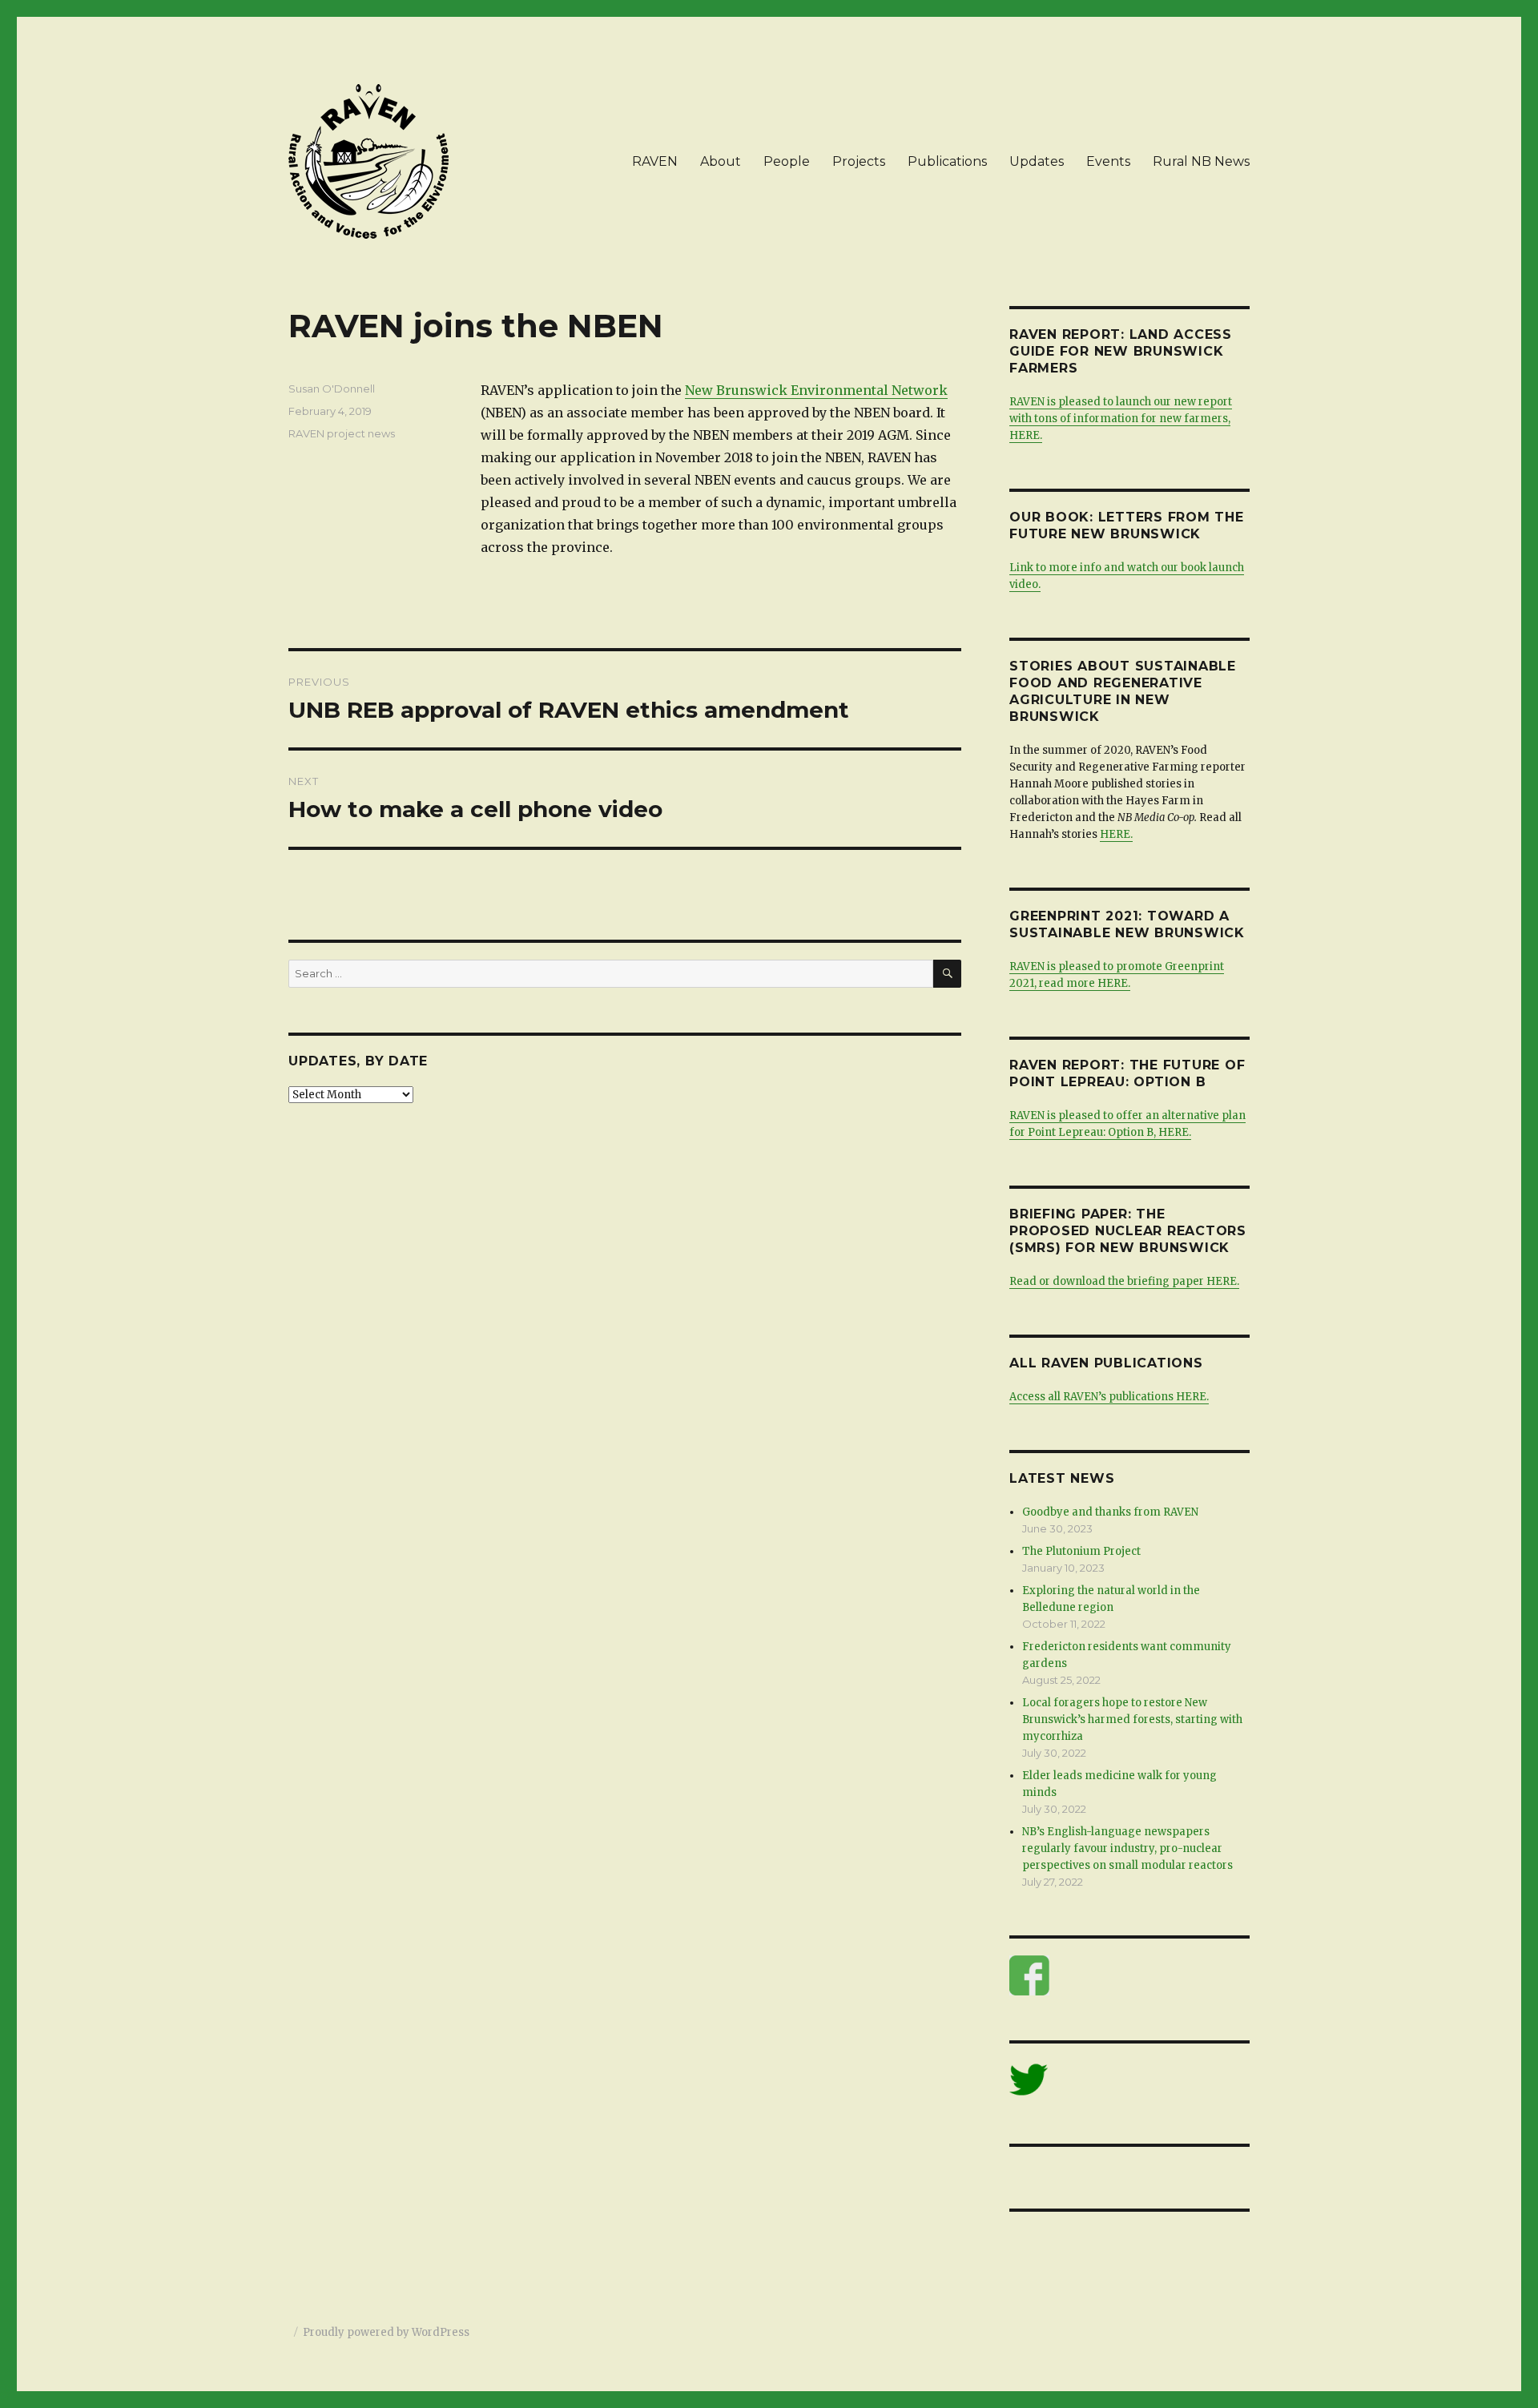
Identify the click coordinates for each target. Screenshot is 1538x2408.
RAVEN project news (342, 433)
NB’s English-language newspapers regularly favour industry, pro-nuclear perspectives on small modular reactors (1127, 1848)
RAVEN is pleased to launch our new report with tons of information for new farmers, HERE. (1121, 419)
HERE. (1116, 834)
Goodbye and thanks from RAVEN (1110, 1512)
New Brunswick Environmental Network (816, 390)
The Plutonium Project (1081, 1551)
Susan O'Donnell (332, 389)
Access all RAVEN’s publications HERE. (1109, 1397)
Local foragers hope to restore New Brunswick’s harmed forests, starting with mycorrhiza (1132, 1719)
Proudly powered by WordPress (386, 2332)
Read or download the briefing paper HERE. (1124, 1281)
